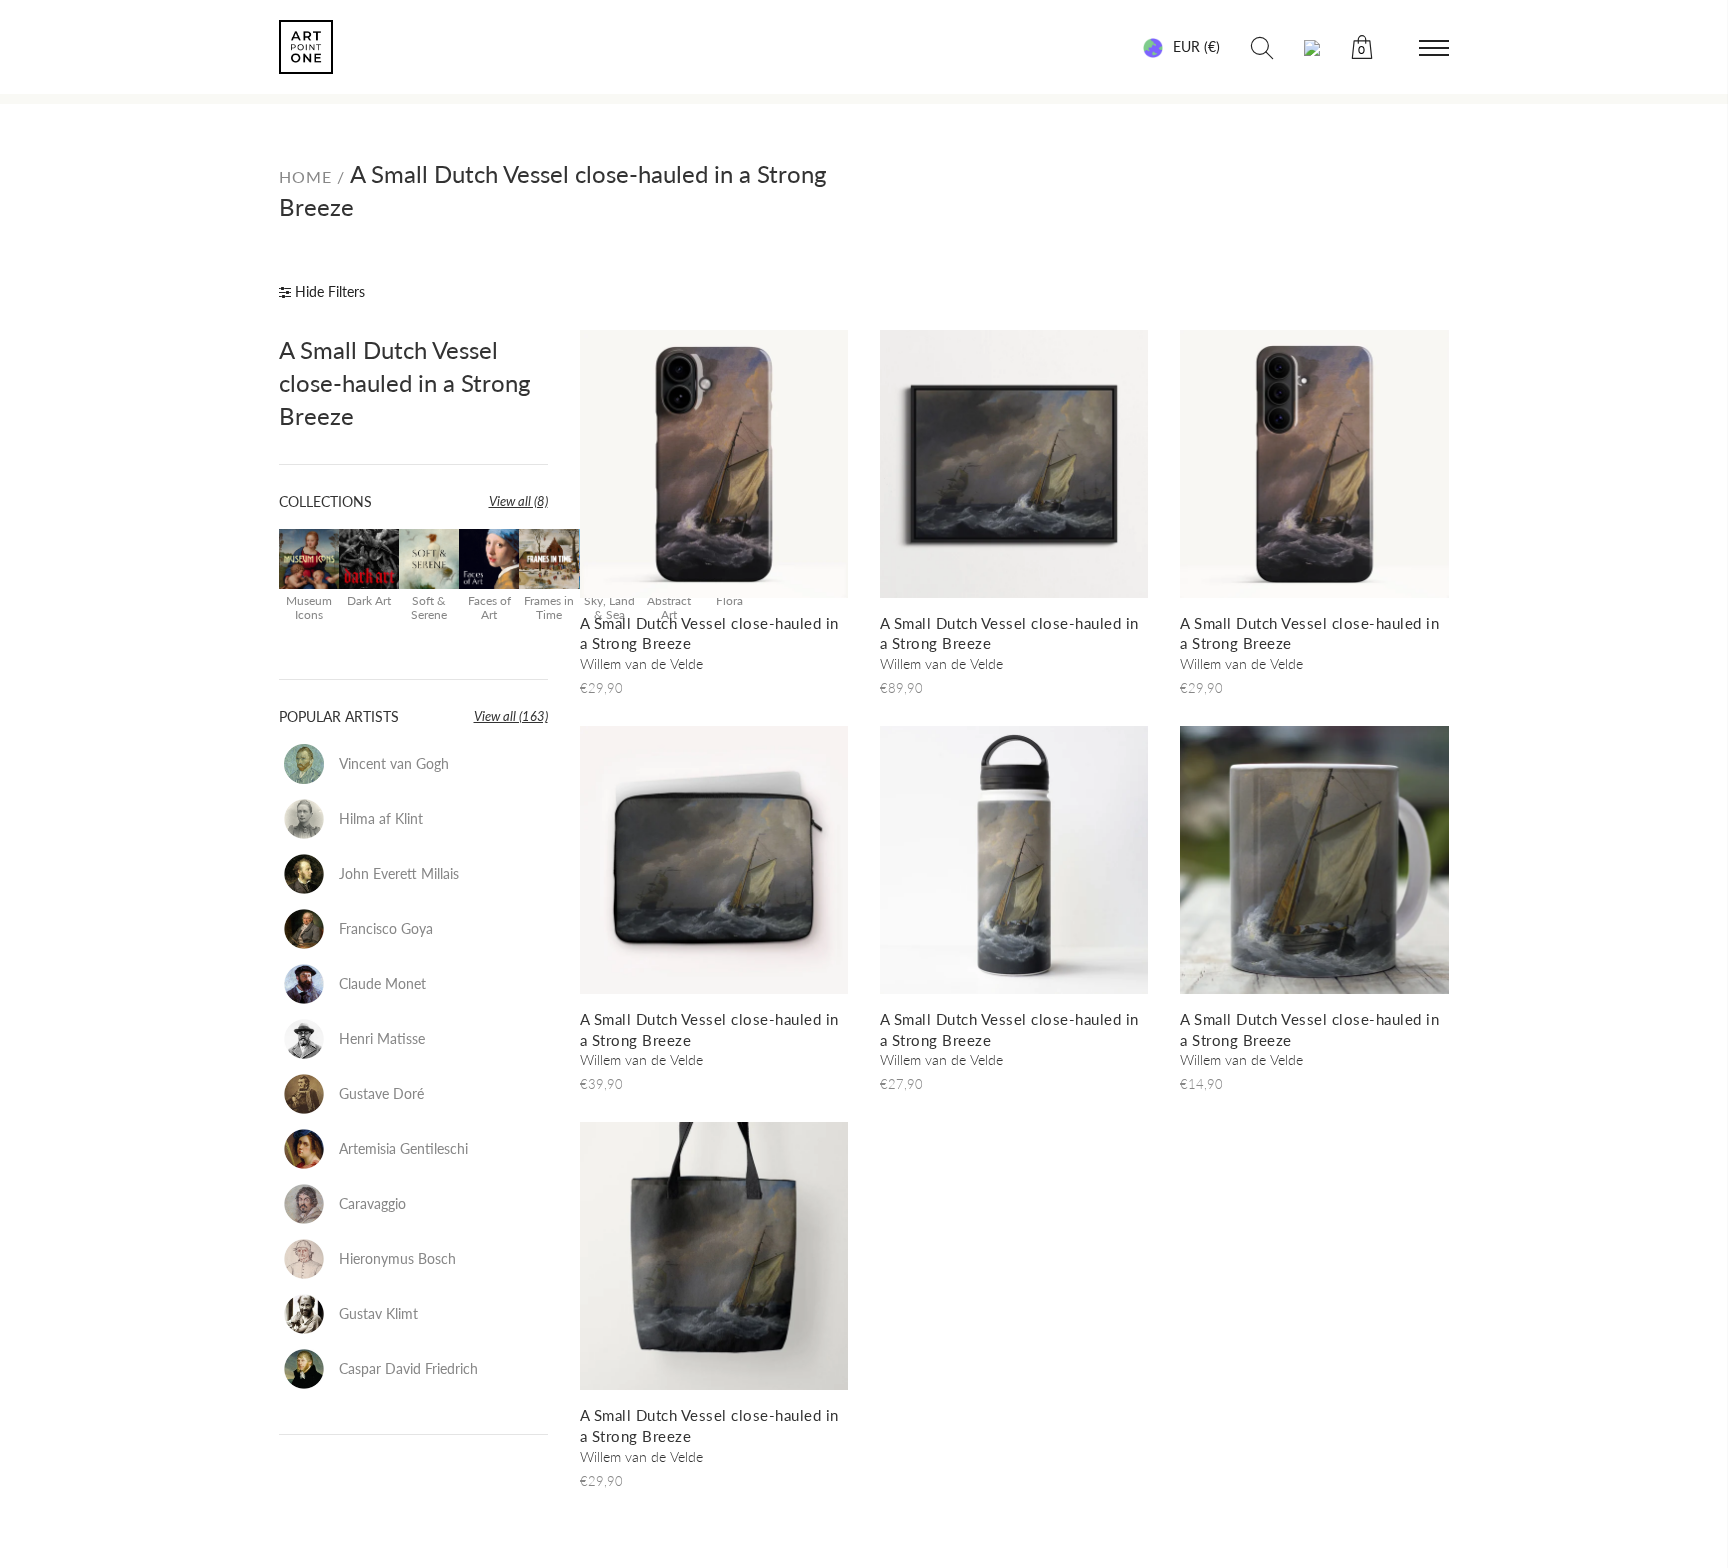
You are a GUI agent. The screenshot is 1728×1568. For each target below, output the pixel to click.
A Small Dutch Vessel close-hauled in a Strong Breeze (404, 382)
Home (308, 176)
